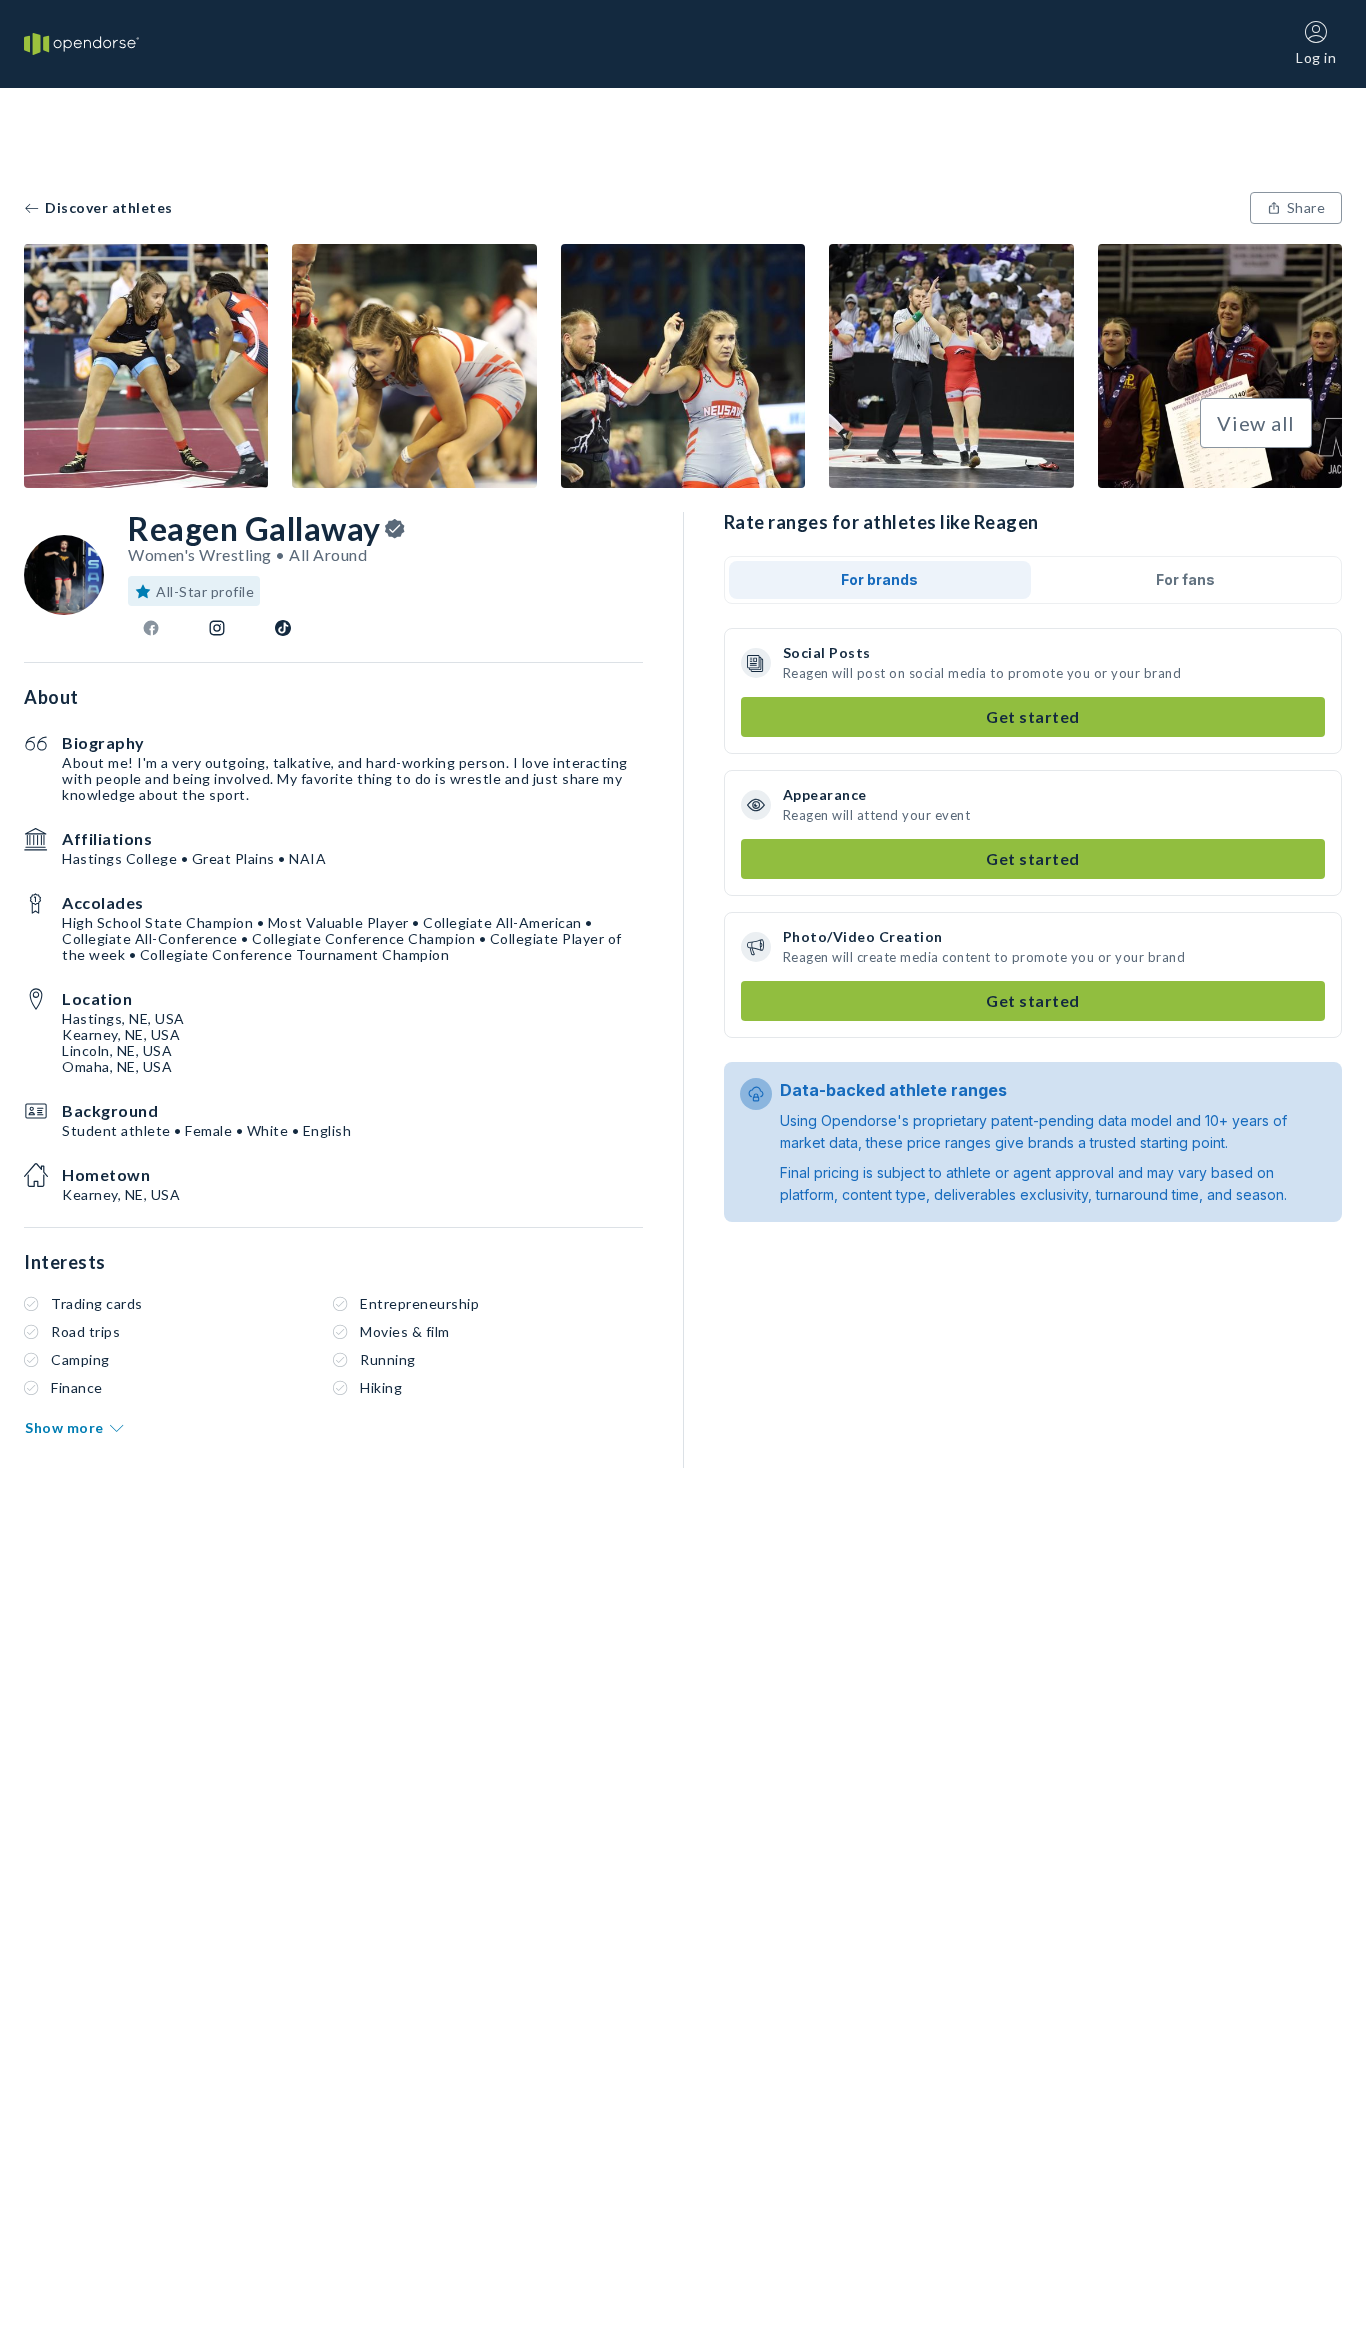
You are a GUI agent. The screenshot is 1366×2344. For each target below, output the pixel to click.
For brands (879, 579)
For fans (1185, 579)
